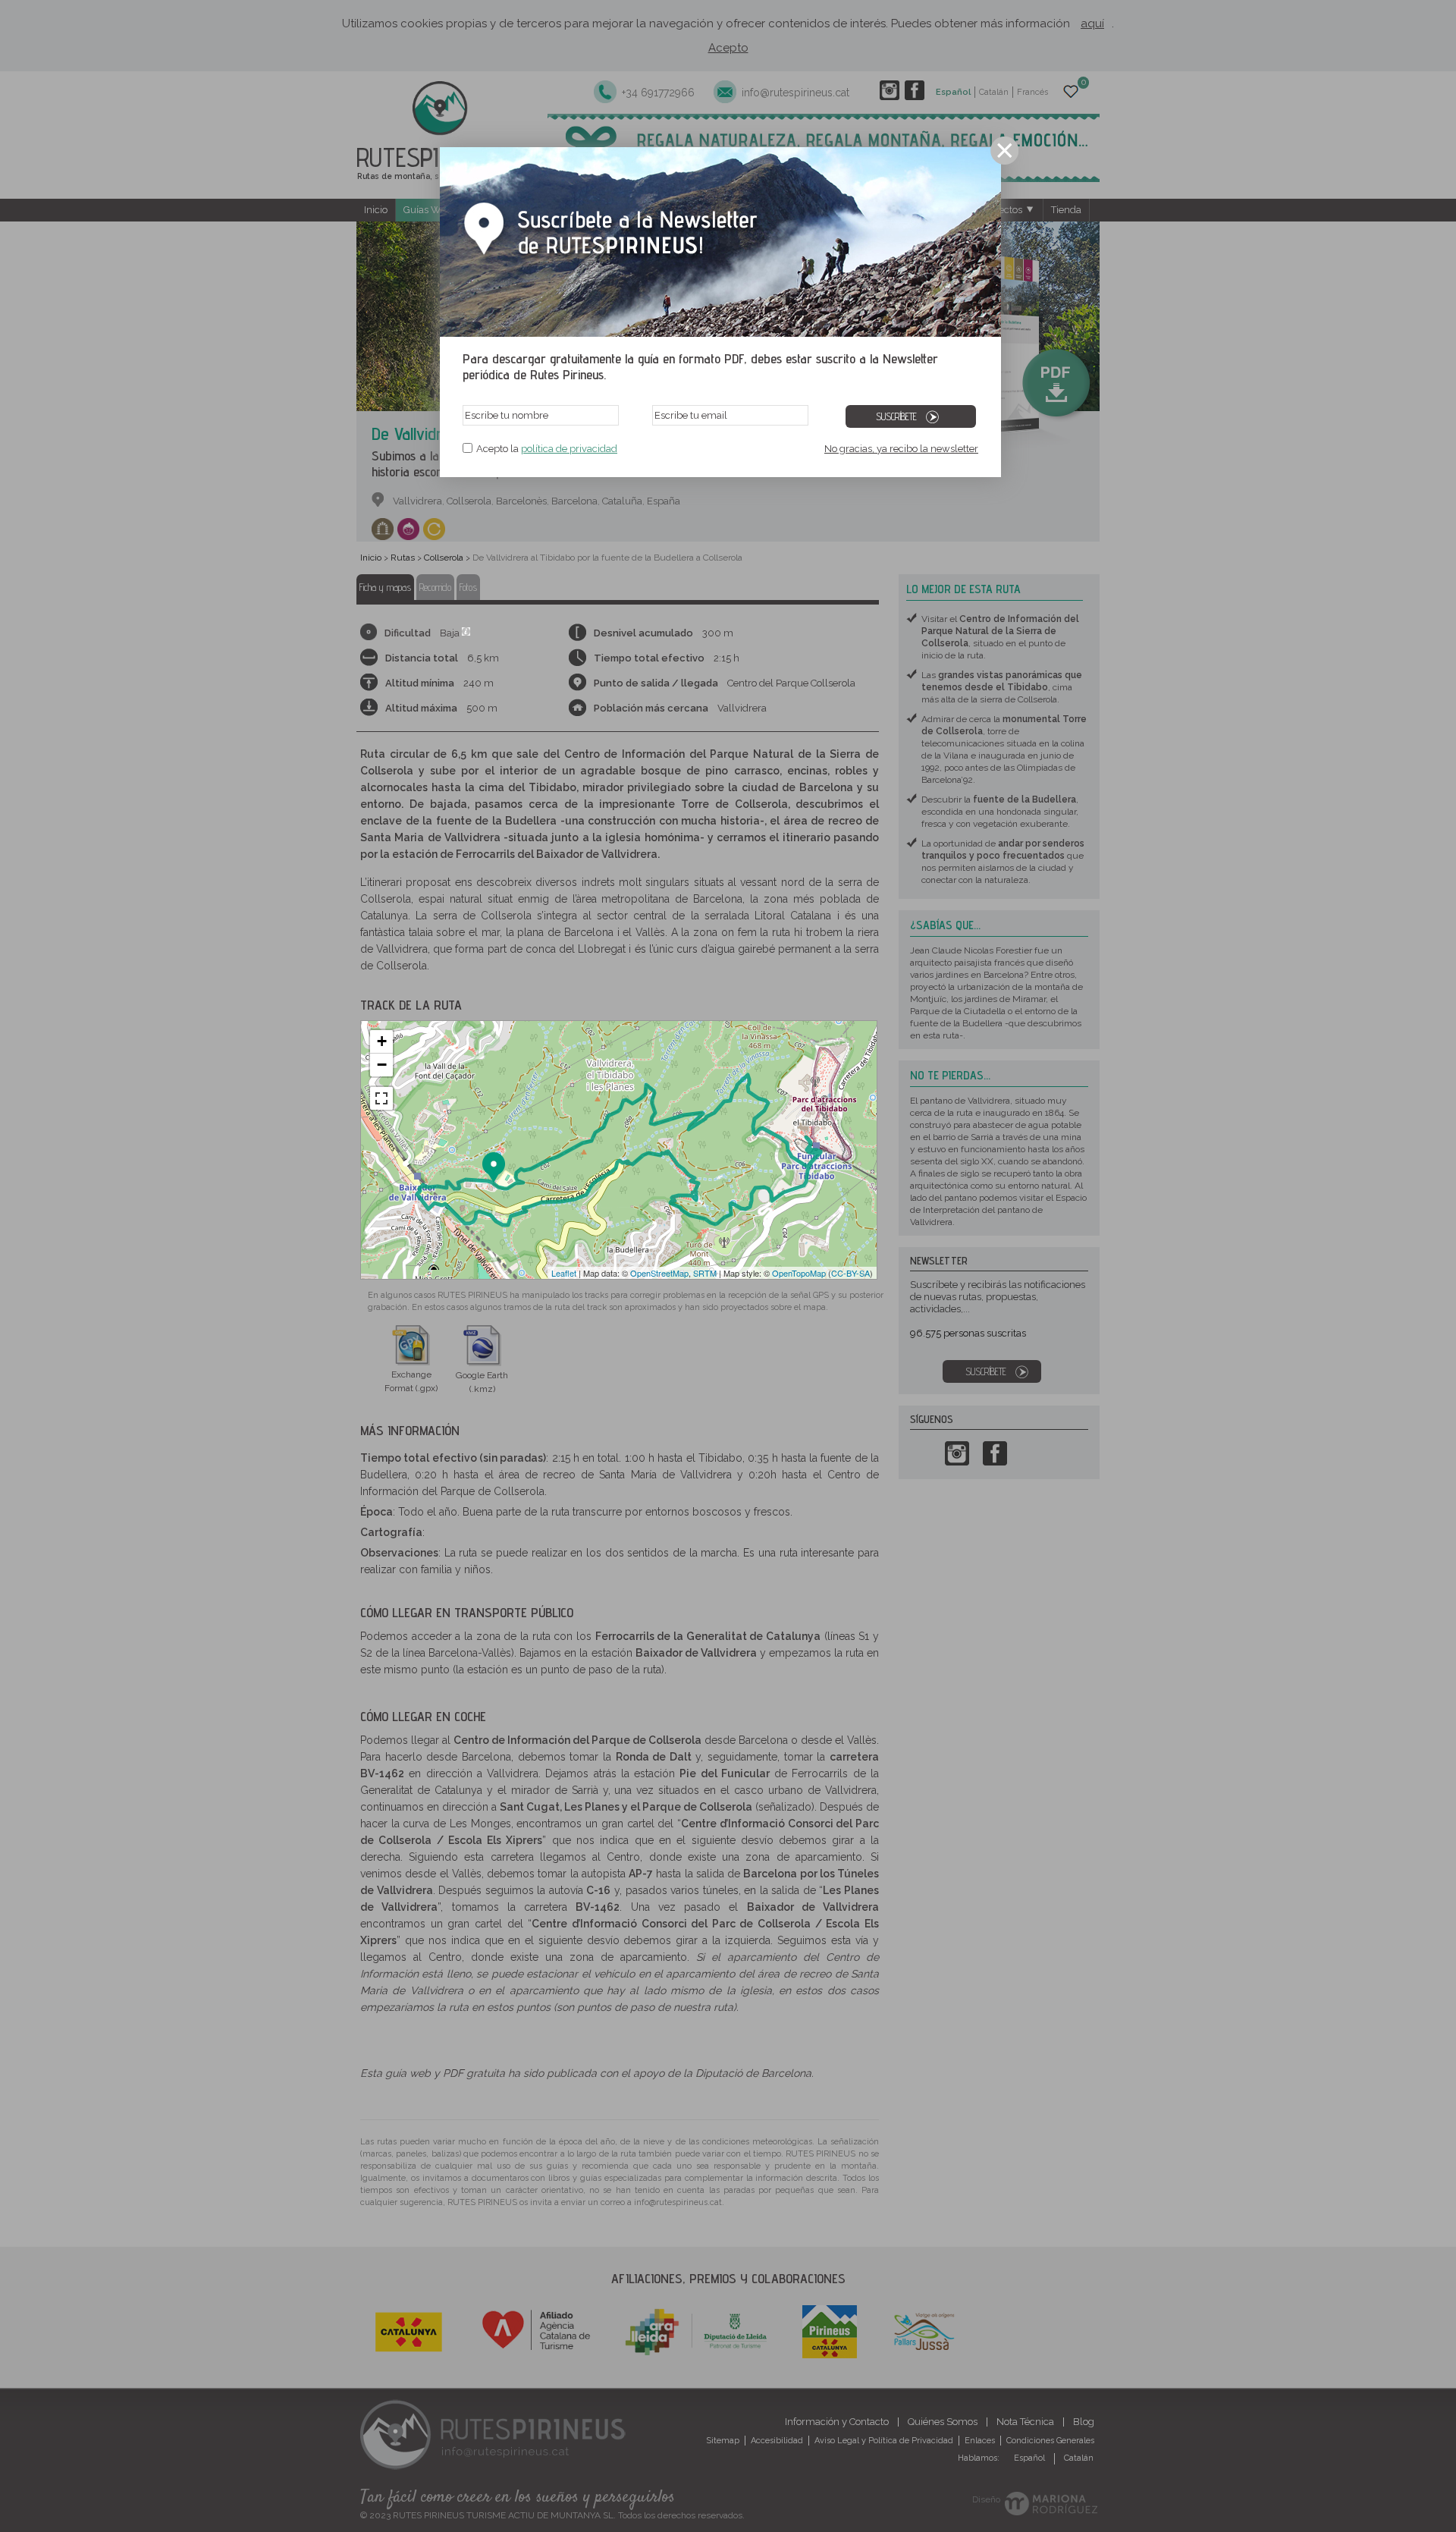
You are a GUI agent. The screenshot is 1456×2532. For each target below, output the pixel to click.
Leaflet (564, 1273)
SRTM (705, 1273)
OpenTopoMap (799, 1273)
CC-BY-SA (850, 1273)
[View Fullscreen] (381, 1098)
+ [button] (382, 1041)
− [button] (382, 1065)
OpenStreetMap (659, 1273)
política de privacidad (569, 449)
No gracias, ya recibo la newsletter (901, 449)
